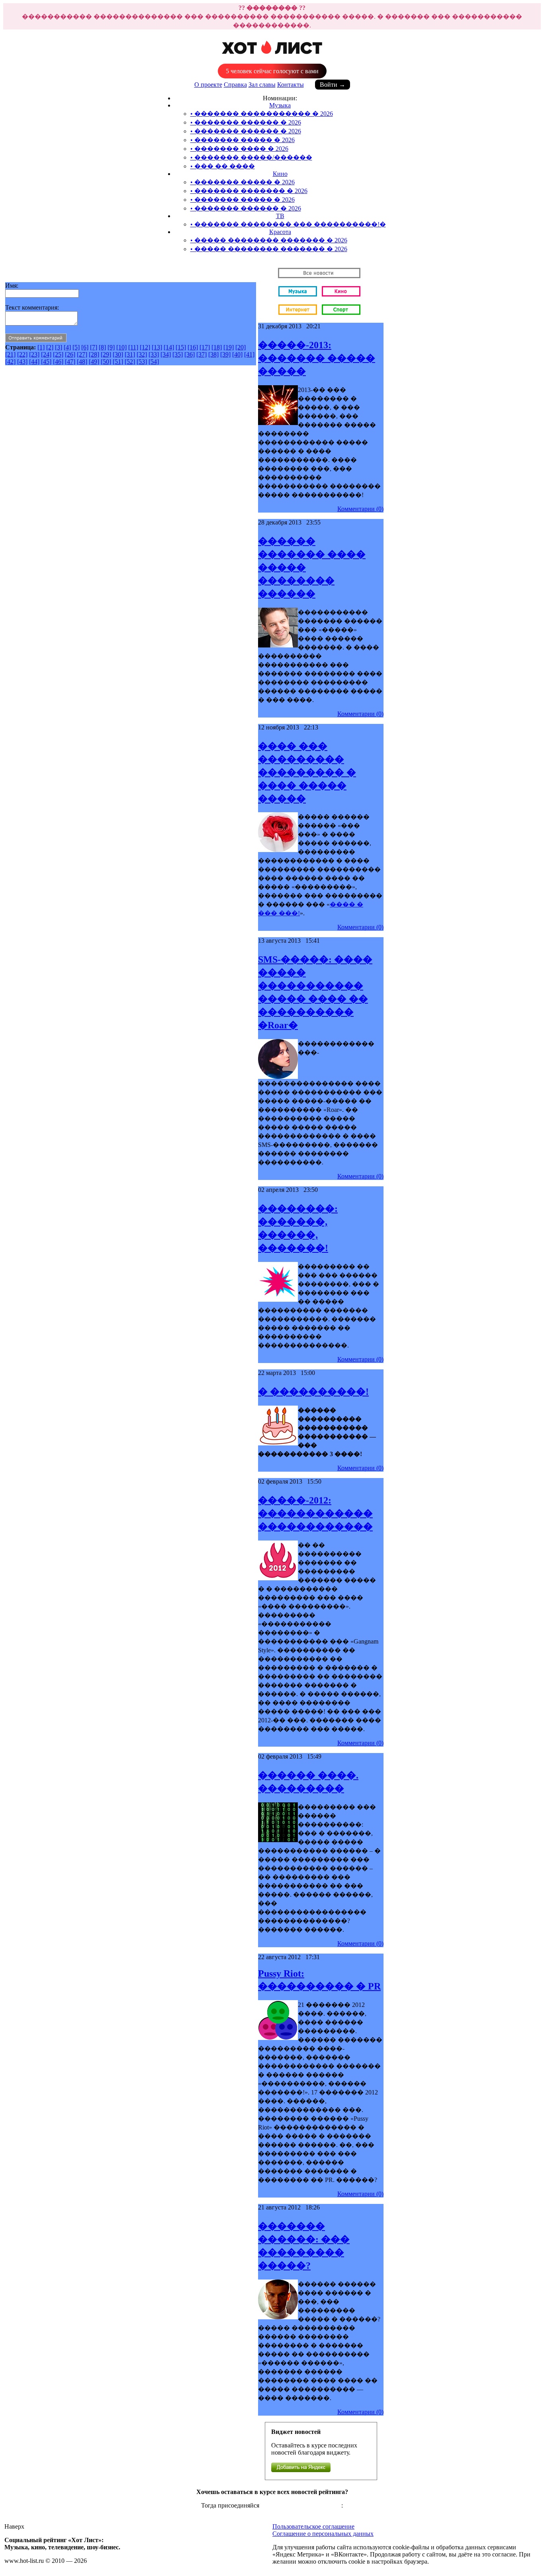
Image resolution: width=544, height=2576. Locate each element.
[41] (249, 354)
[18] (217, 347)
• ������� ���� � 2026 (239, 149)
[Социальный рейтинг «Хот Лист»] (272, 58)
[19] (229, 347)
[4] (67, 347)
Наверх (14, 2526)
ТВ (280, 216)
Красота (280, 232)
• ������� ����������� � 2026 (262, 114)
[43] (22, 362)
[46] (58, 362)
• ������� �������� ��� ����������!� (288, 224)
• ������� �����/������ (251, 157)
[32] (142, 354)
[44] (34, 362)
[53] (142, 362)
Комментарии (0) (360, 509)
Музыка (280, 105)
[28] (94, 354)
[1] (41, 347)
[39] (225, 354)
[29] (106, 354)
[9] (111, 347)
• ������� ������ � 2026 (246, 122)
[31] (130, 354)
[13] (157, 347)
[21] (10, 354)
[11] (133, 347)
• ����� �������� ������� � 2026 (269, 240)
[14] (169, 347)
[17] (205, 347)
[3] (59, 347)
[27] (82, 354)
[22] (22, 354)
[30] (118, 354)
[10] (121, 347)
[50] (106, 362)
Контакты (291, 85)
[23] (34, 354)
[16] (193, 347)
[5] (76, 347)
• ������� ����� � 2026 (243, 140)
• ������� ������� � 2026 (249, 191)
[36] (190, 354)
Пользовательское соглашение (313, 2526)
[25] (58, 354)
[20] (241, 347)
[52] (130, 362)
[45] (46, 362)
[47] (70, 362)
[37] (202, 354)
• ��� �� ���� (223, 166)
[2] (50, 347)
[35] (178, 354)
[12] (145, 347)
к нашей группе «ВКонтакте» (301, 2505)
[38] (213, 354)
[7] (94, 347)
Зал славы (262, 85)
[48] (82, 362)
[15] (181, 347)
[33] (154, 354)
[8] (102, 347)
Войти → (333, 85)
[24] (46, 354)
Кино (280, 174)
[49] (94, 362)
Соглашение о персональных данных (323, 2534)
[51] (118, 362)
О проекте (208, 85)
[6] (85, 347)
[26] (70, 354)
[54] (154, 362)
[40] (237, 354)
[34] (166, 354)
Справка (235, 85)
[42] (10, 362)
